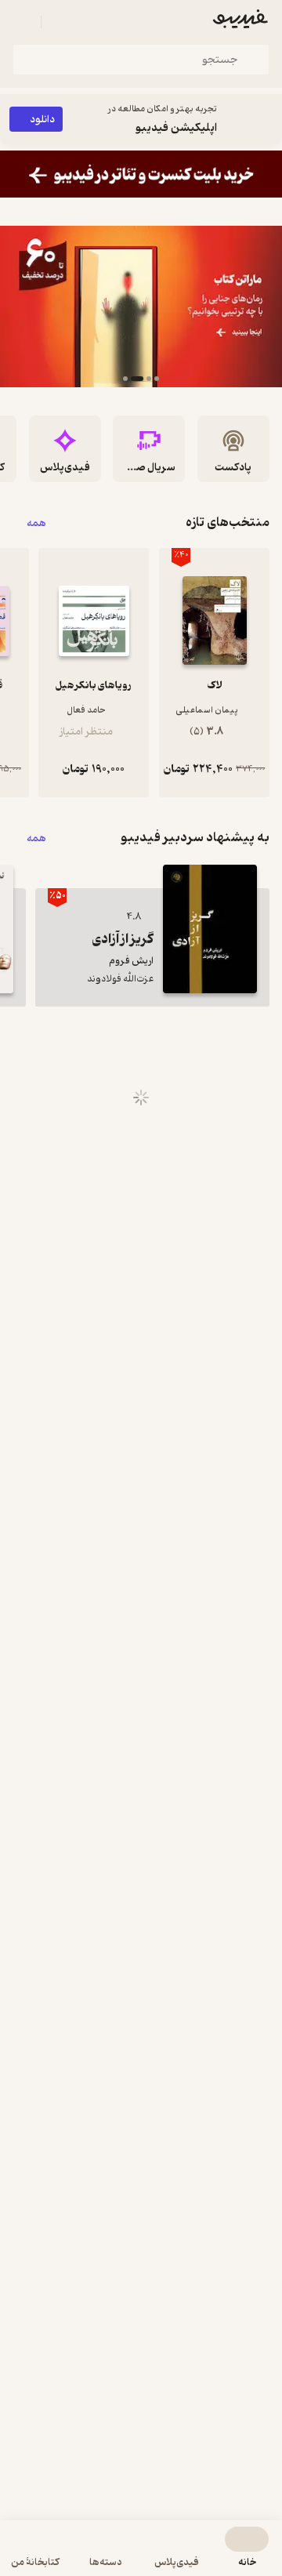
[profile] (22, 22)
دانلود (42, 120)
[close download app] (266, 119)
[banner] (141, 174)
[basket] (60, 22)
